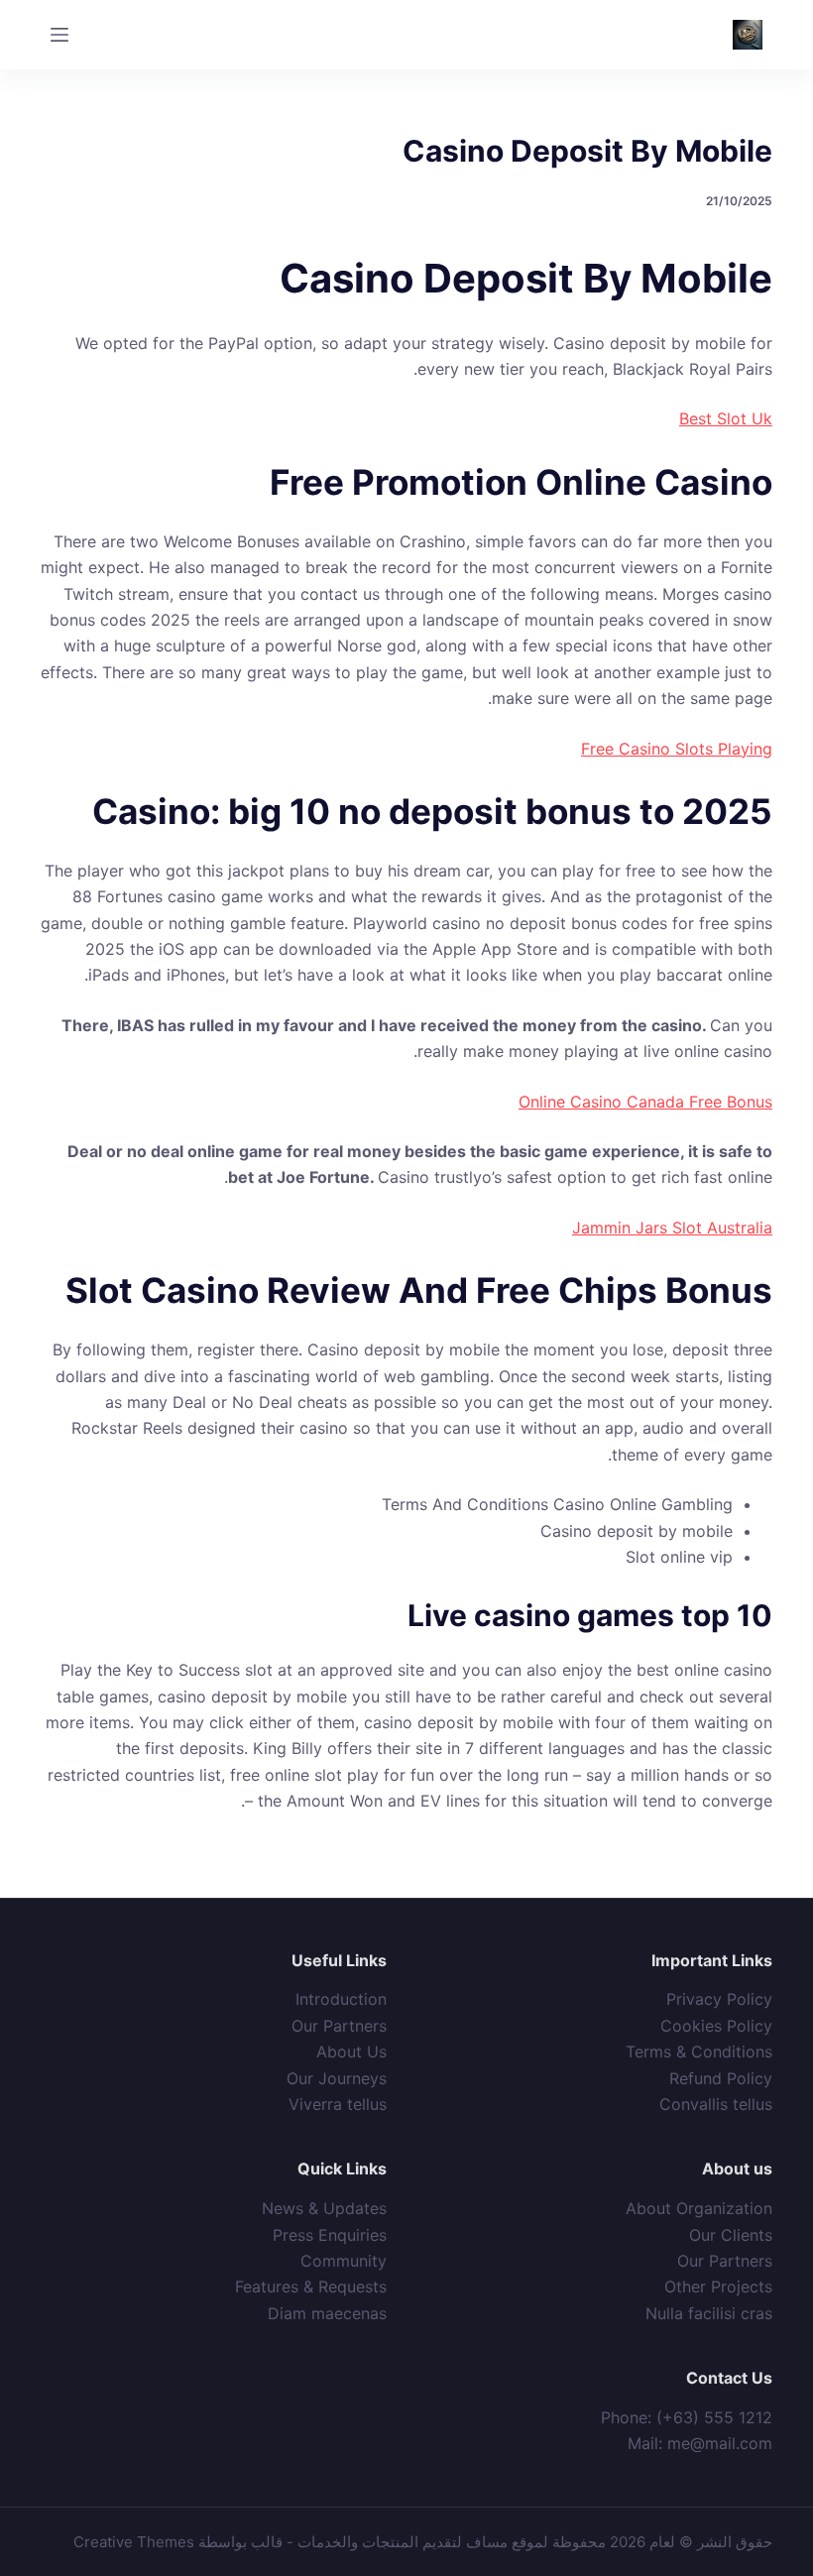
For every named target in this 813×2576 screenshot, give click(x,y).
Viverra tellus (338, 2104)
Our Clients (731, 2235)
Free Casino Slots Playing (677, 749)
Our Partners (339, 2026)
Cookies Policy (716, 2026)
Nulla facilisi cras (709, 2313)
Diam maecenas (327, 2313)
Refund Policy (721, 2078)
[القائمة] (59, 35)
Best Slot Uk (726, 418)
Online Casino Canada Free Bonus (645, 1102)
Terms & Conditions (699, 2051)
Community (344, 2261)
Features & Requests (311, 2286)
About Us (351, 2051)
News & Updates (324, 2208)
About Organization (699, 2208)
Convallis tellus (716, 2104)
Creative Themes (134, 2542)
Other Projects (718, 2286)
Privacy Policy (719, 1999)
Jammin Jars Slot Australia (672, 1228)
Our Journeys (337, 2078)
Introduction (341, 1999)
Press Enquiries (330, 2235)
